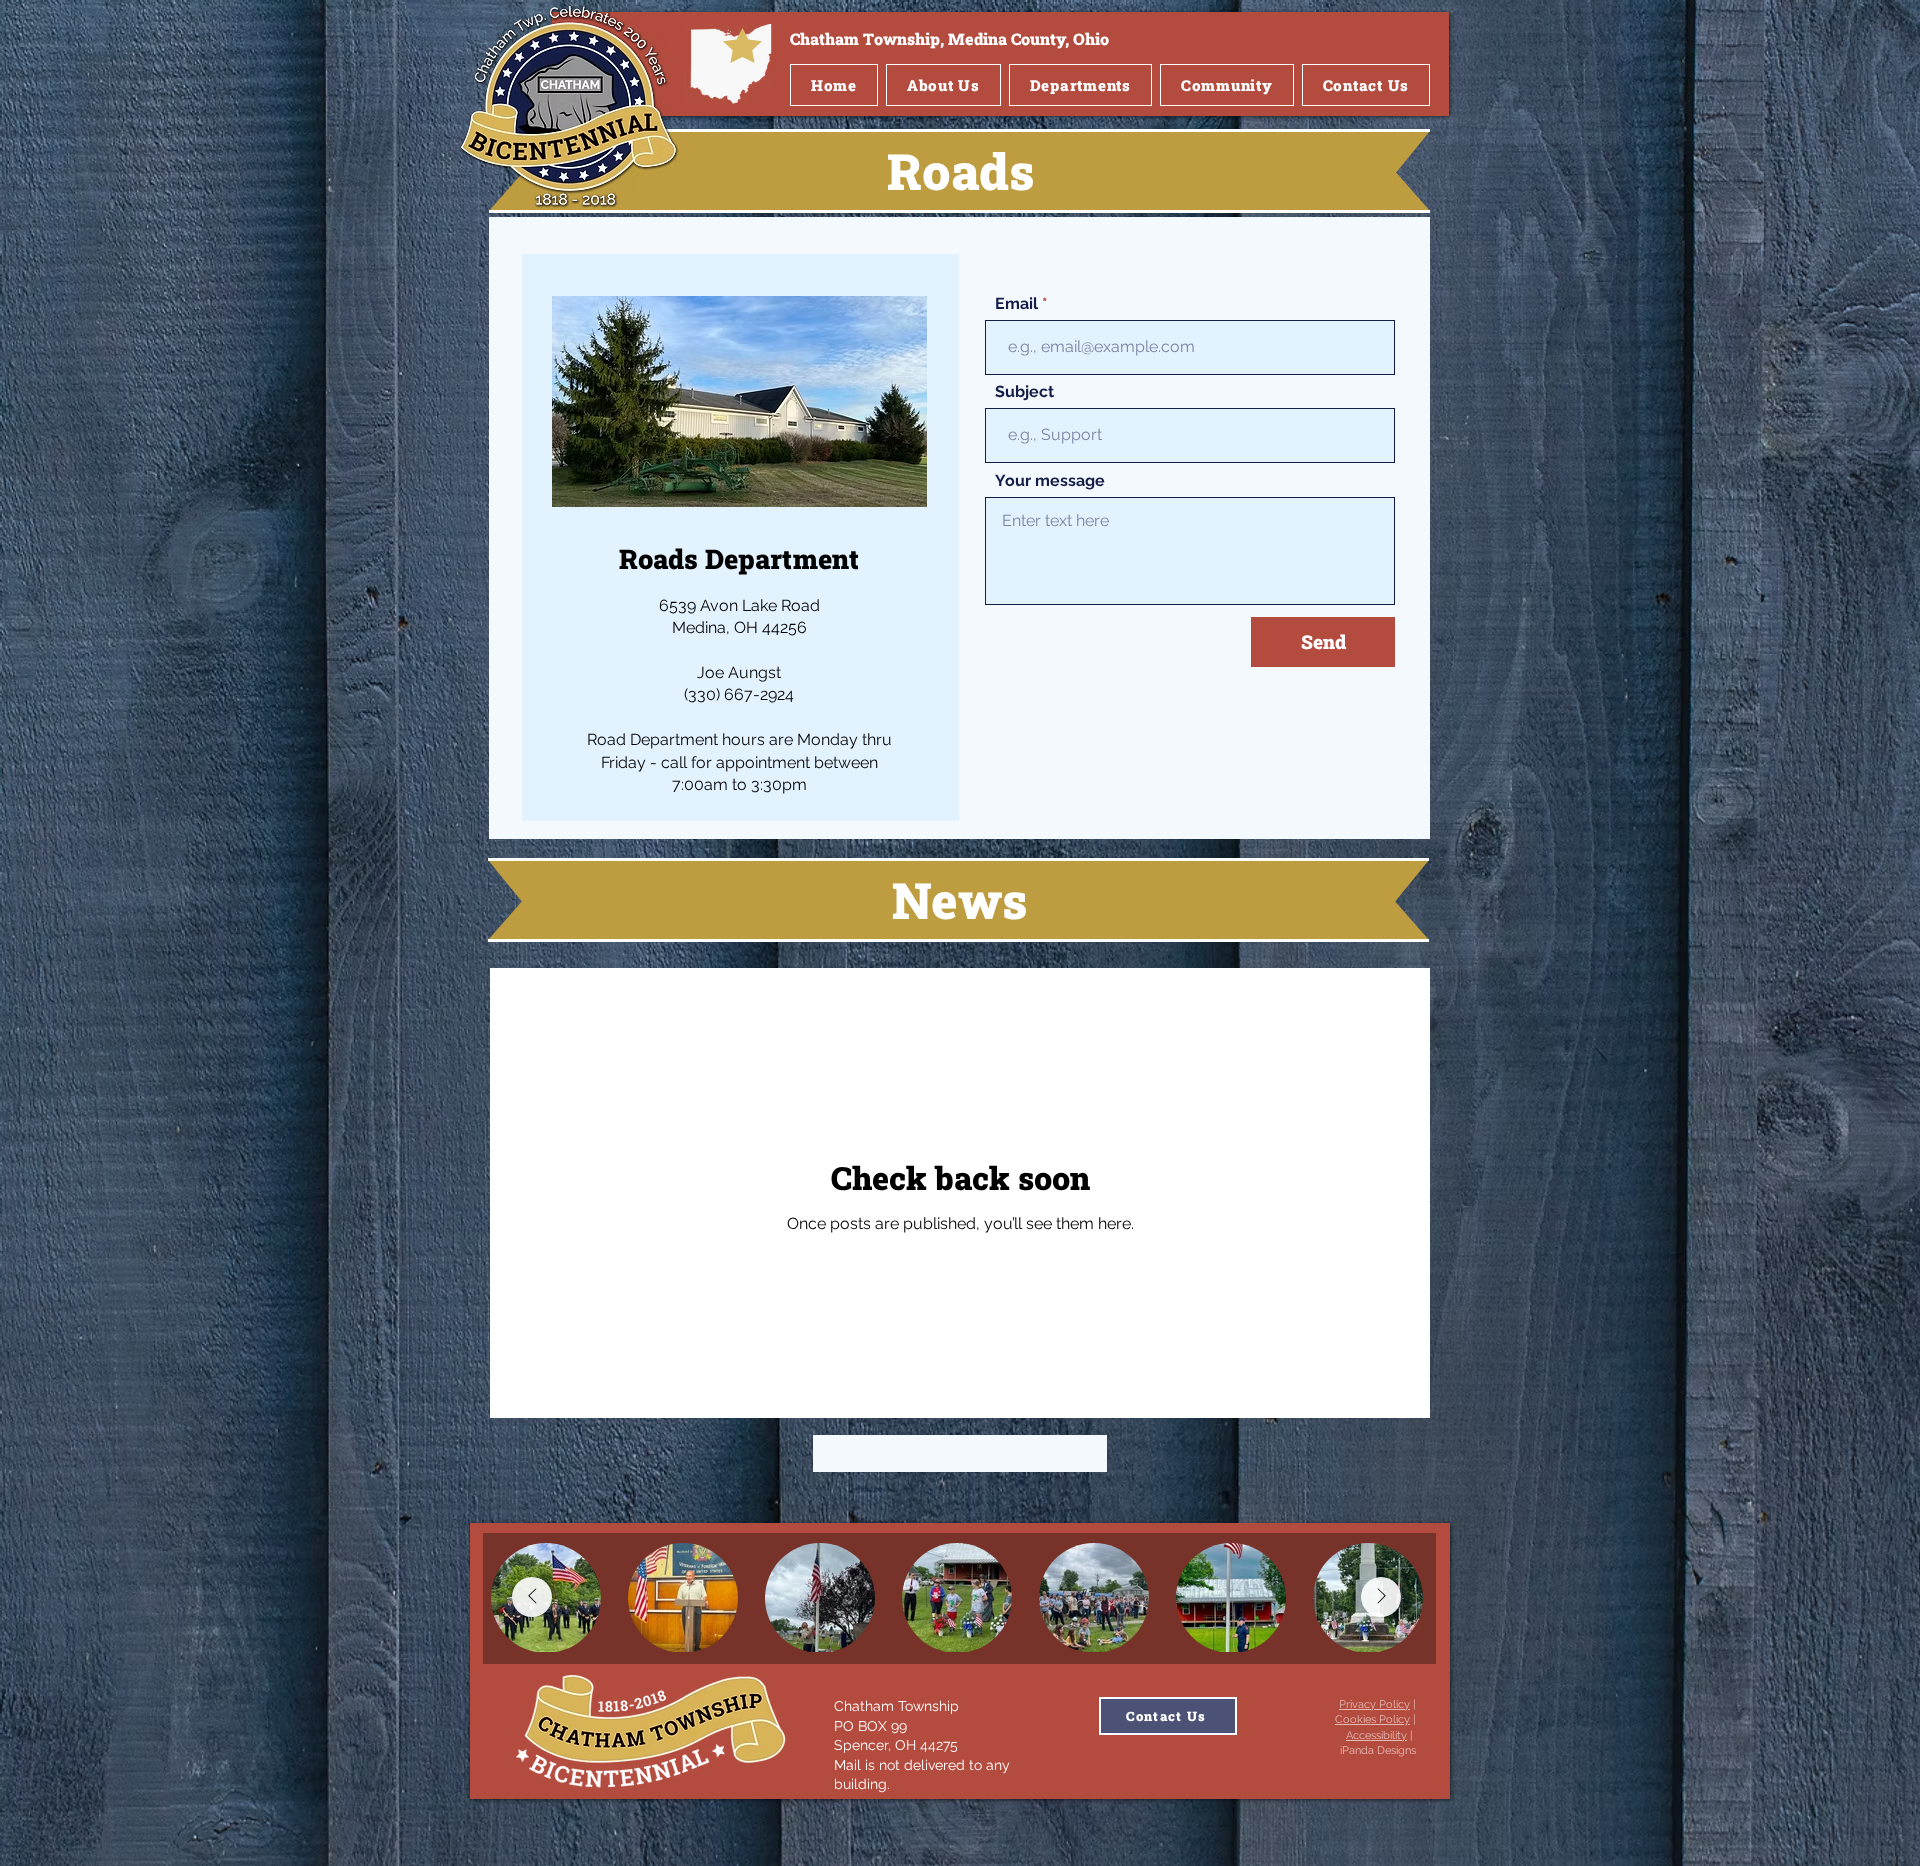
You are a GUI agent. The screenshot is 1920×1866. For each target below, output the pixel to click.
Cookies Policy (1372, 1719)
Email (1016, 304)
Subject (1024, 392)
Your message (1050, 481)
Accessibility (1376, 1735)
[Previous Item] (532, 1597)
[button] (943, 85)
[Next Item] (1381, 1597)
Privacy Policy (1374, 1704)
